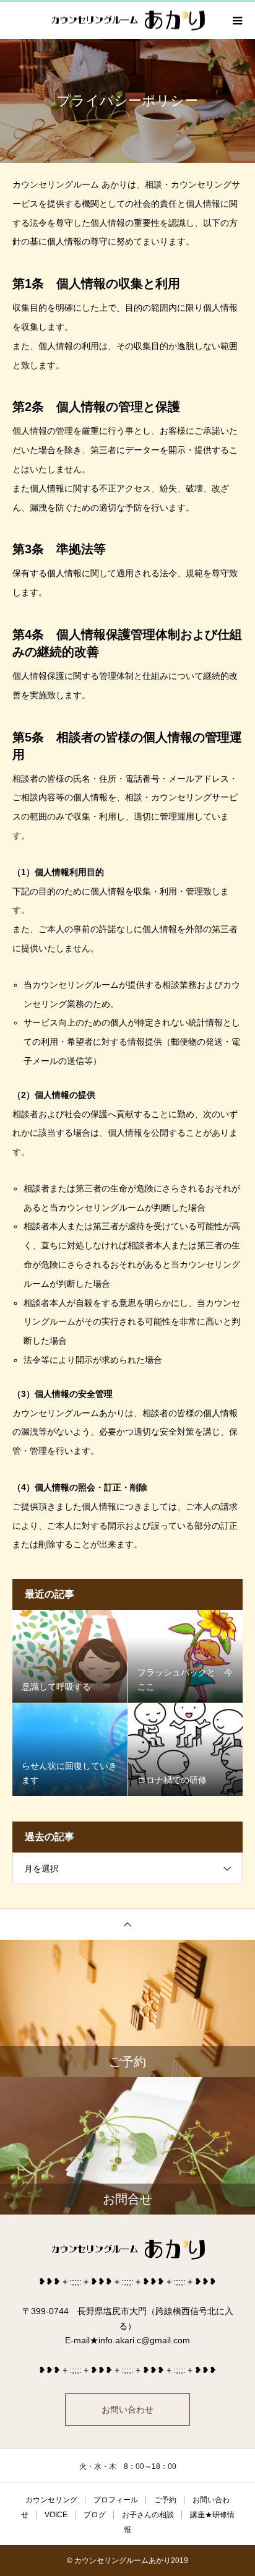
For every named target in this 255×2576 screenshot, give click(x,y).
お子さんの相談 (148, 2515)
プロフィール (116, 2500)
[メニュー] (236, 20)
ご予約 (165, 2500)
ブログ (95, 2515)
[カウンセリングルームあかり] (127, 2250)
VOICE (56, 2515)
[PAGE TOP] (127, 1924)
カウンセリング (51, 2500)
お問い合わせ (127, 2410)
